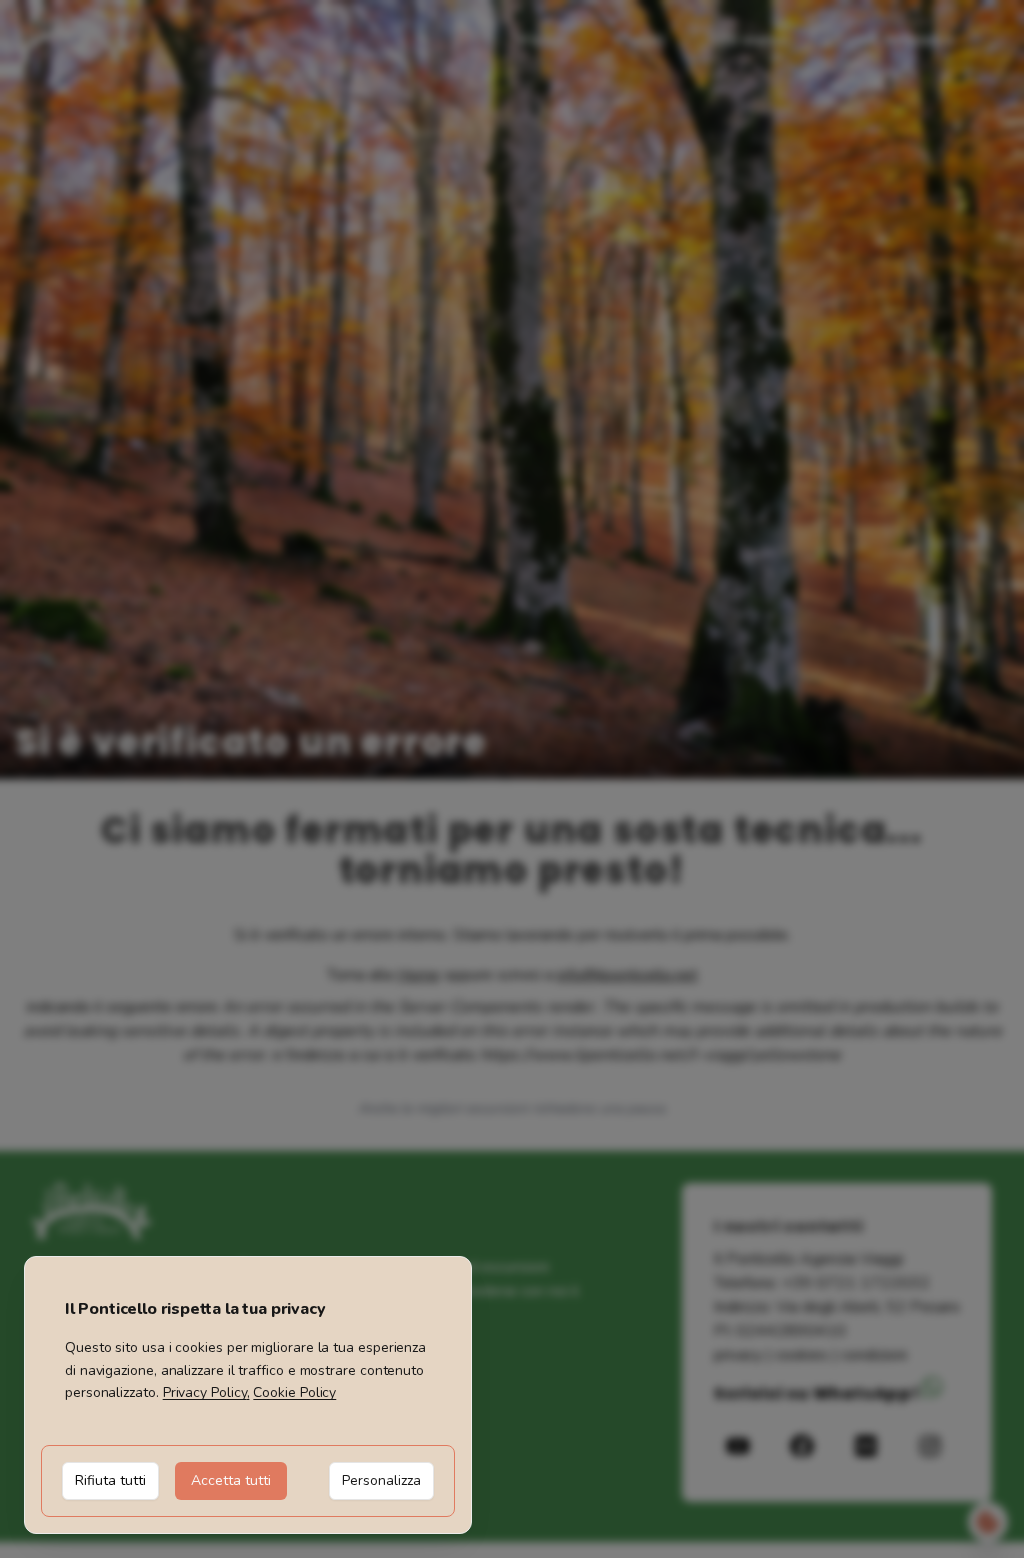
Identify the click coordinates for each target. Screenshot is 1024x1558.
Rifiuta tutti (110, 1480)
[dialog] (248, 1395)
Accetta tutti (231, 1480)
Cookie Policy (294, 1392)
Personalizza (381, 1480)
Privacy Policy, (206, 1392)
